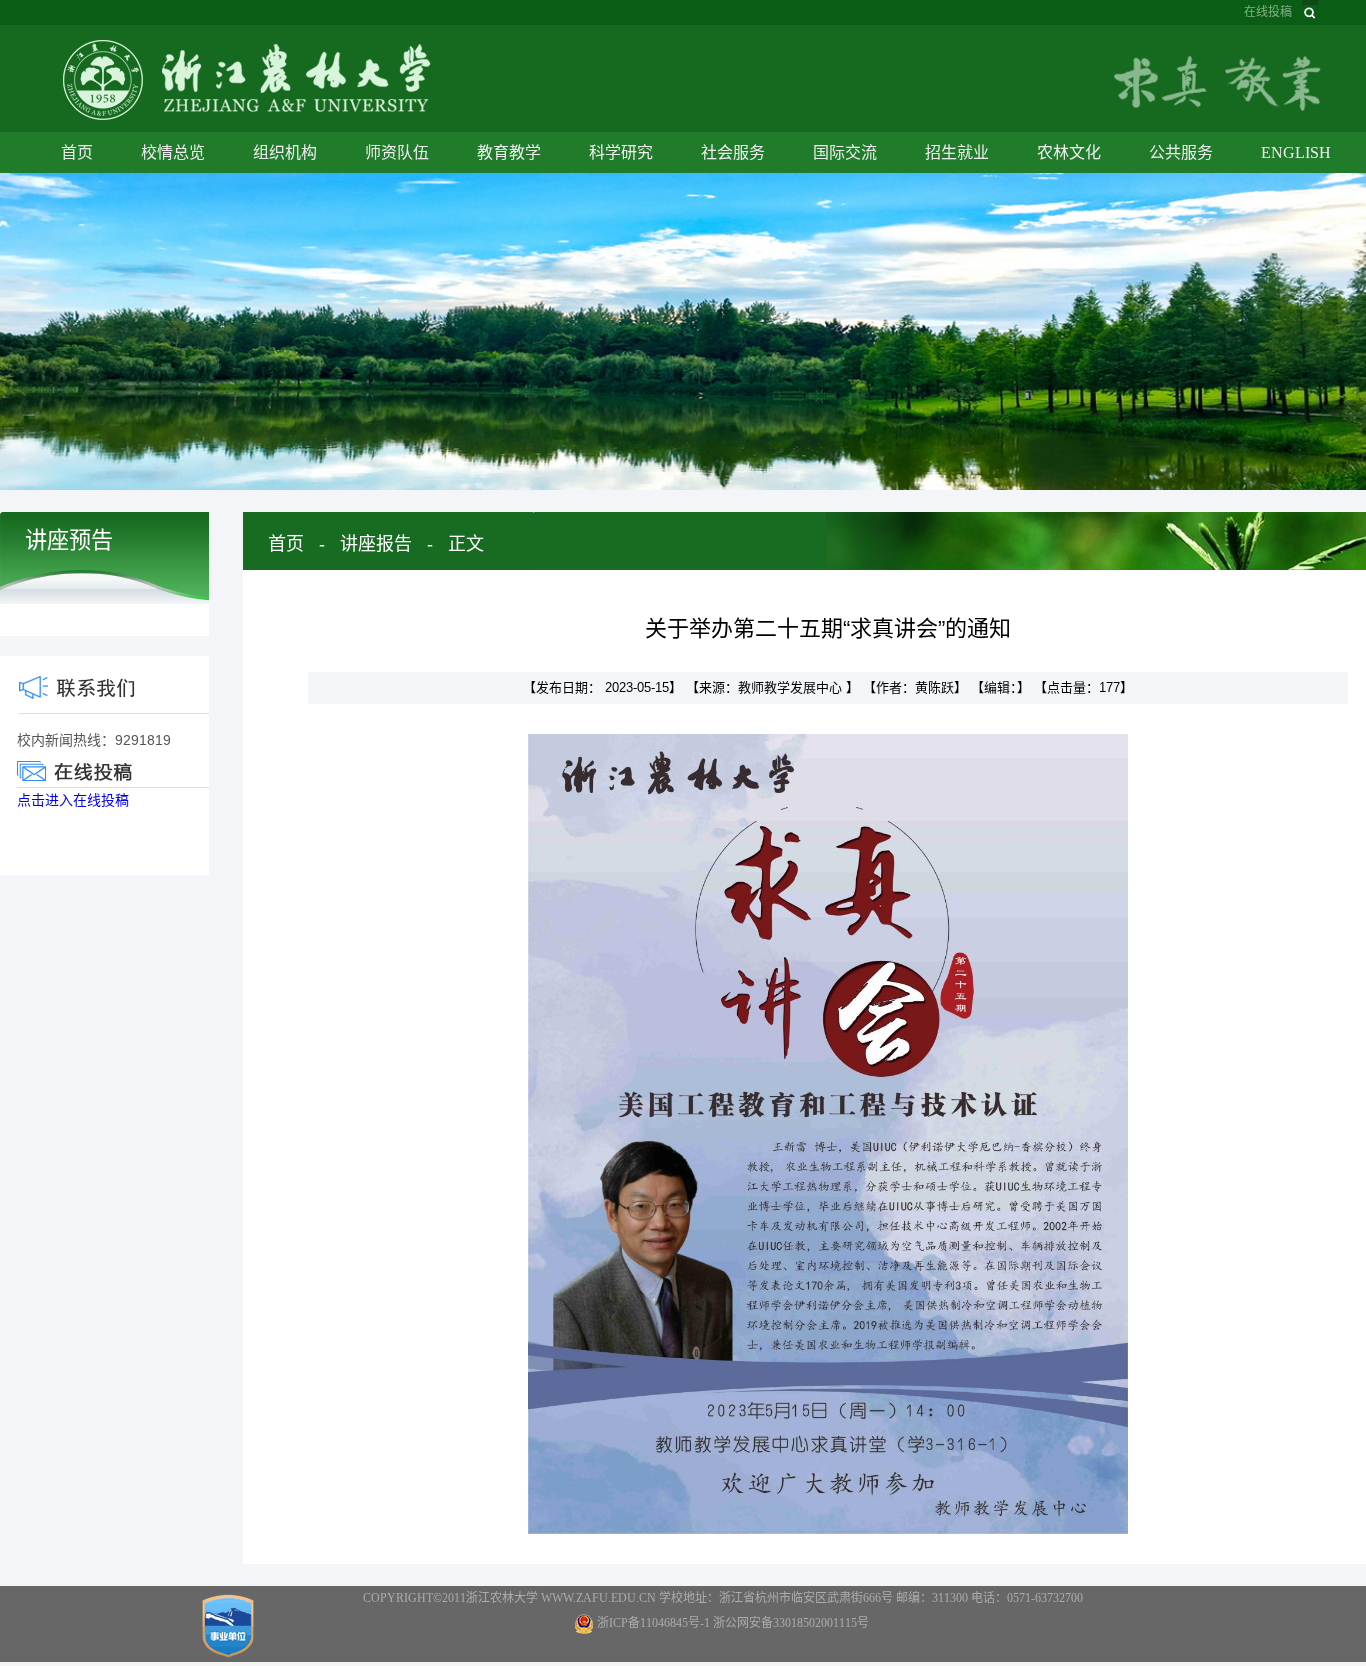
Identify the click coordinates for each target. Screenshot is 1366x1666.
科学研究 (621, 152)
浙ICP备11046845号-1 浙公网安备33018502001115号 (733, 1623)
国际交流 (845, 152)
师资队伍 (397, 152)
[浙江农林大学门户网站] (247, 78)
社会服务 (733, 152)
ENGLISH (1296, 152)
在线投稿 (1268, 12)
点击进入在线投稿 (73, 800)
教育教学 (509, 152)
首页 (77, 152)
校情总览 (173, 152)
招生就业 (957, 152)
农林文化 (1069, 152)
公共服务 (1181, 152)
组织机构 (285, 152)
